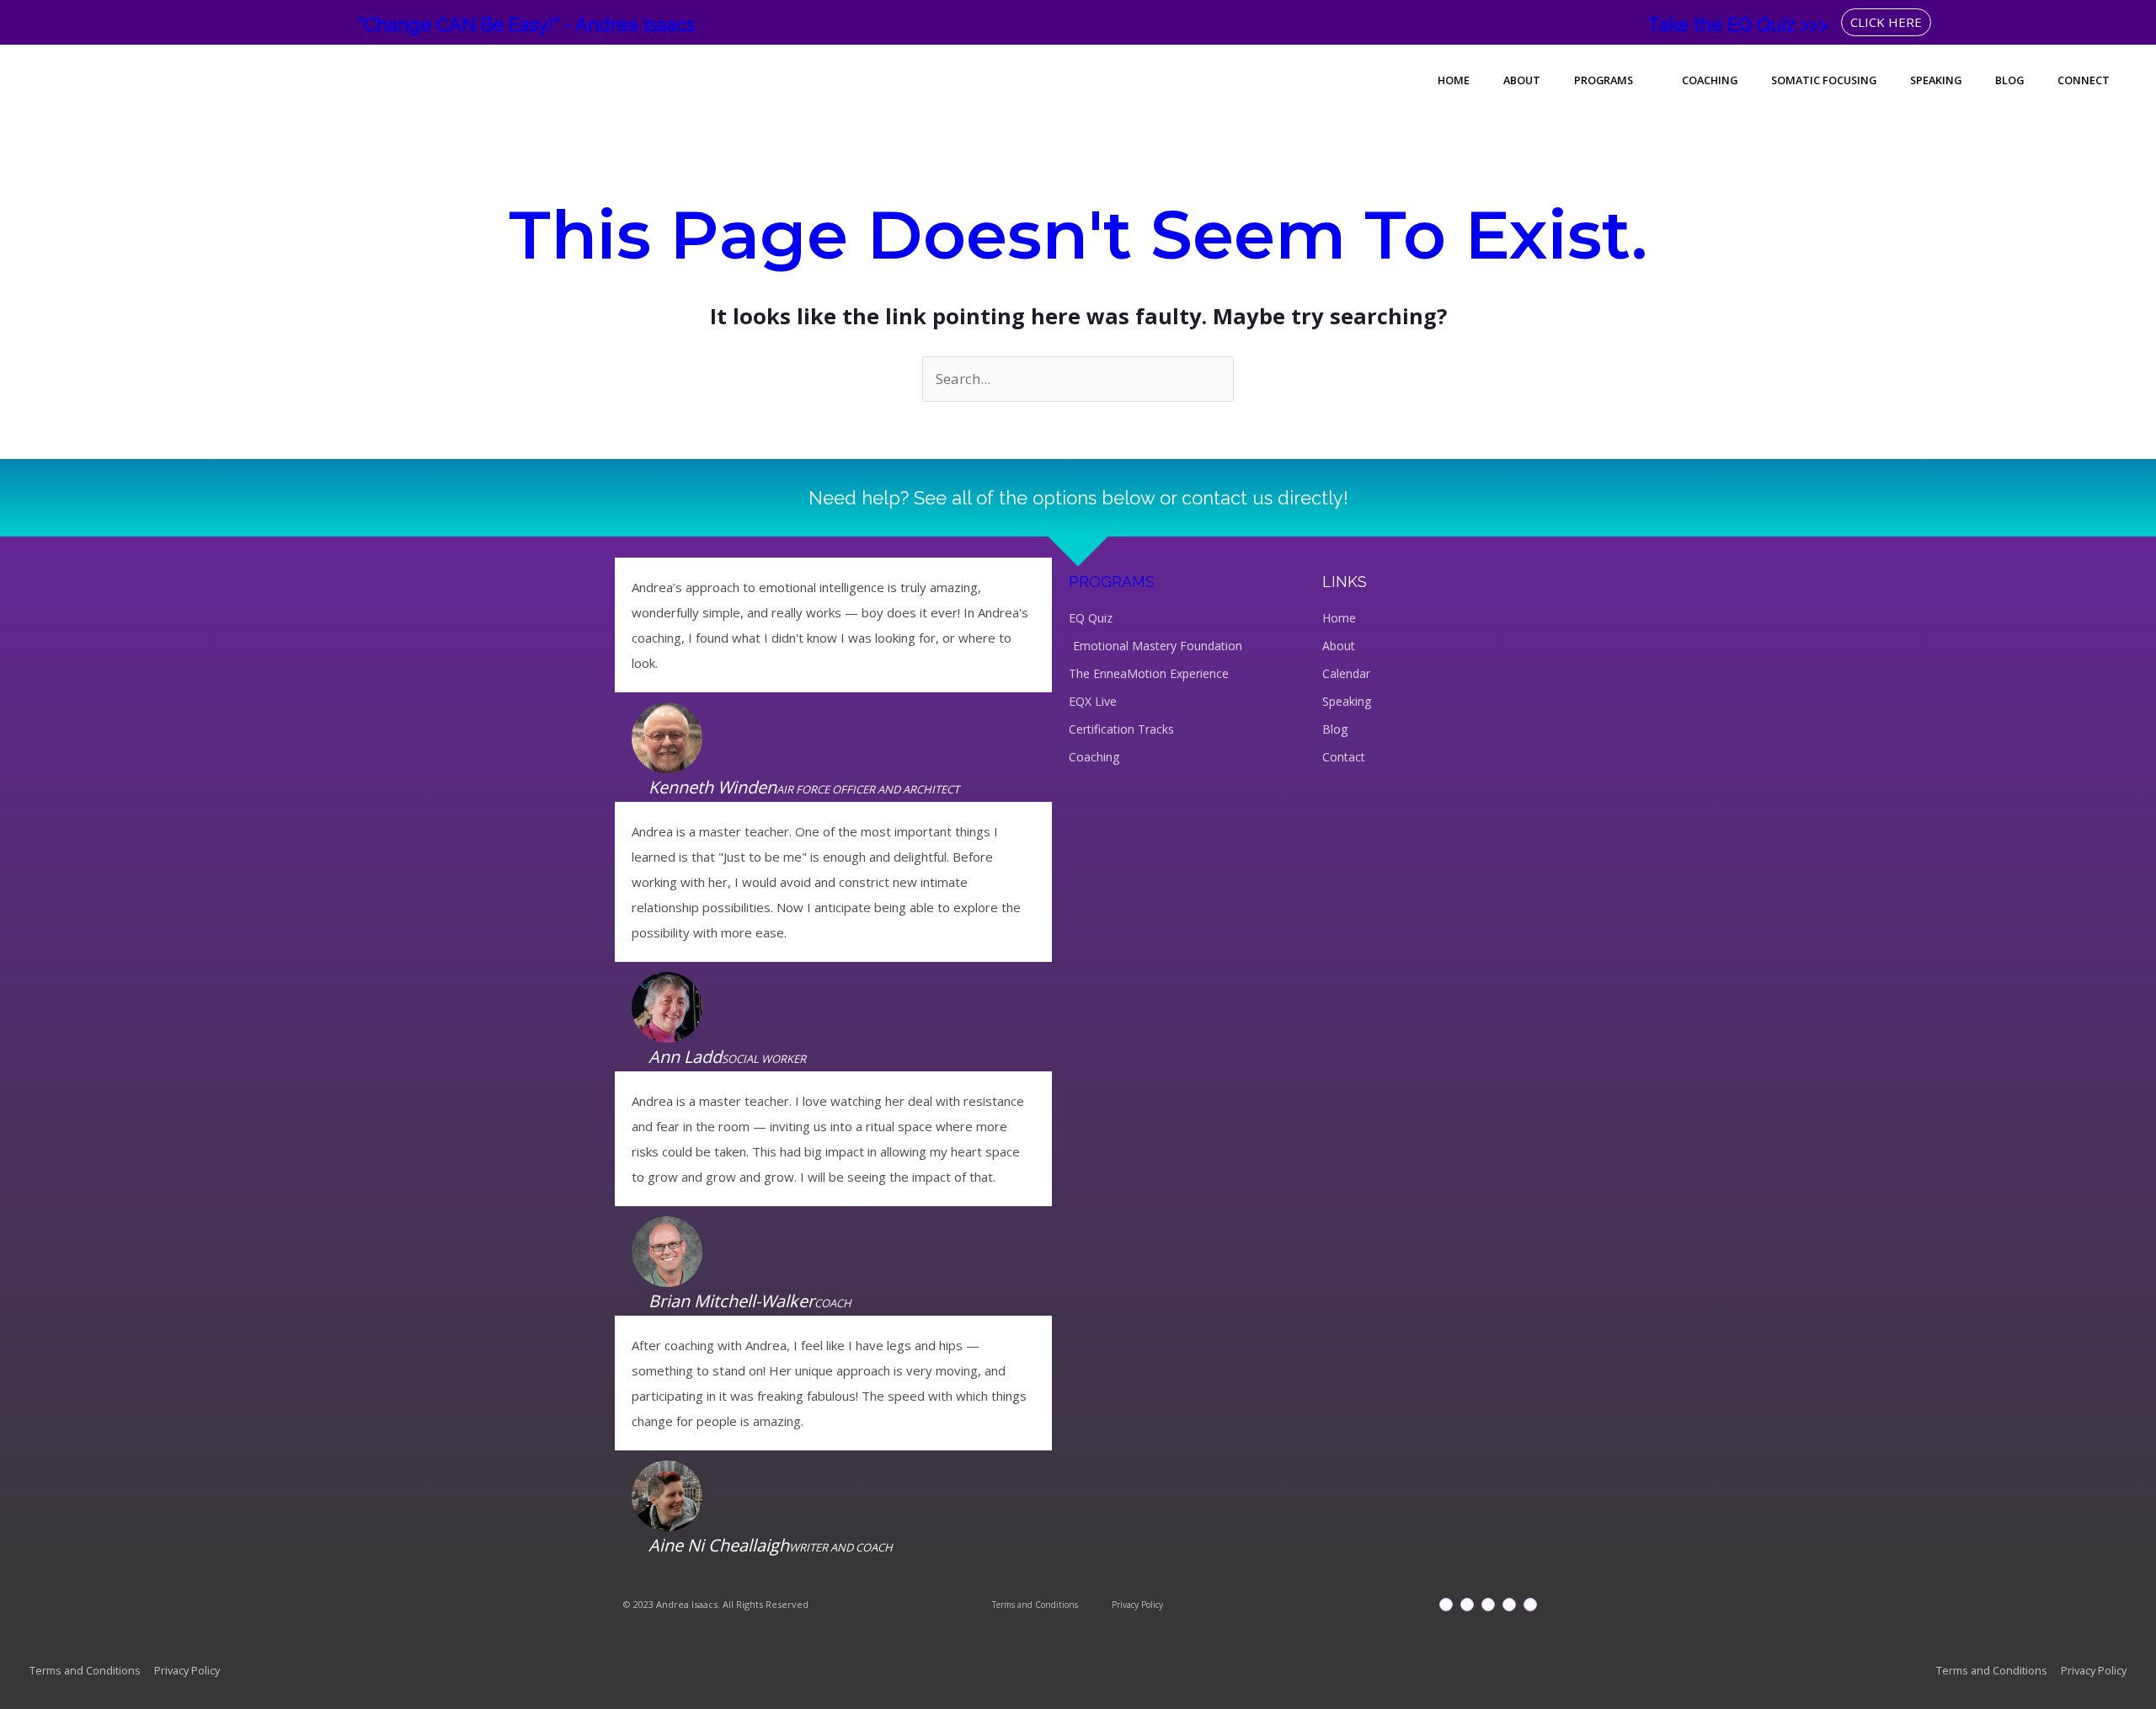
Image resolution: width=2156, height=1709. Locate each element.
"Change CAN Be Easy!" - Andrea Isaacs (526, 24)
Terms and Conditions (1035, 1605)
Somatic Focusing (1824, 80)
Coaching (1710, 80)
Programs (1604, 80)
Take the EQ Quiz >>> (1738, 24)
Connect (2084, 80)
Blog (2009, 80)
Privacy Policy (1137, 1605)
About (1522, 80)
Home (1454, 80)
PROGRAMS (1112, 582)
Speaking (1936, 80)
